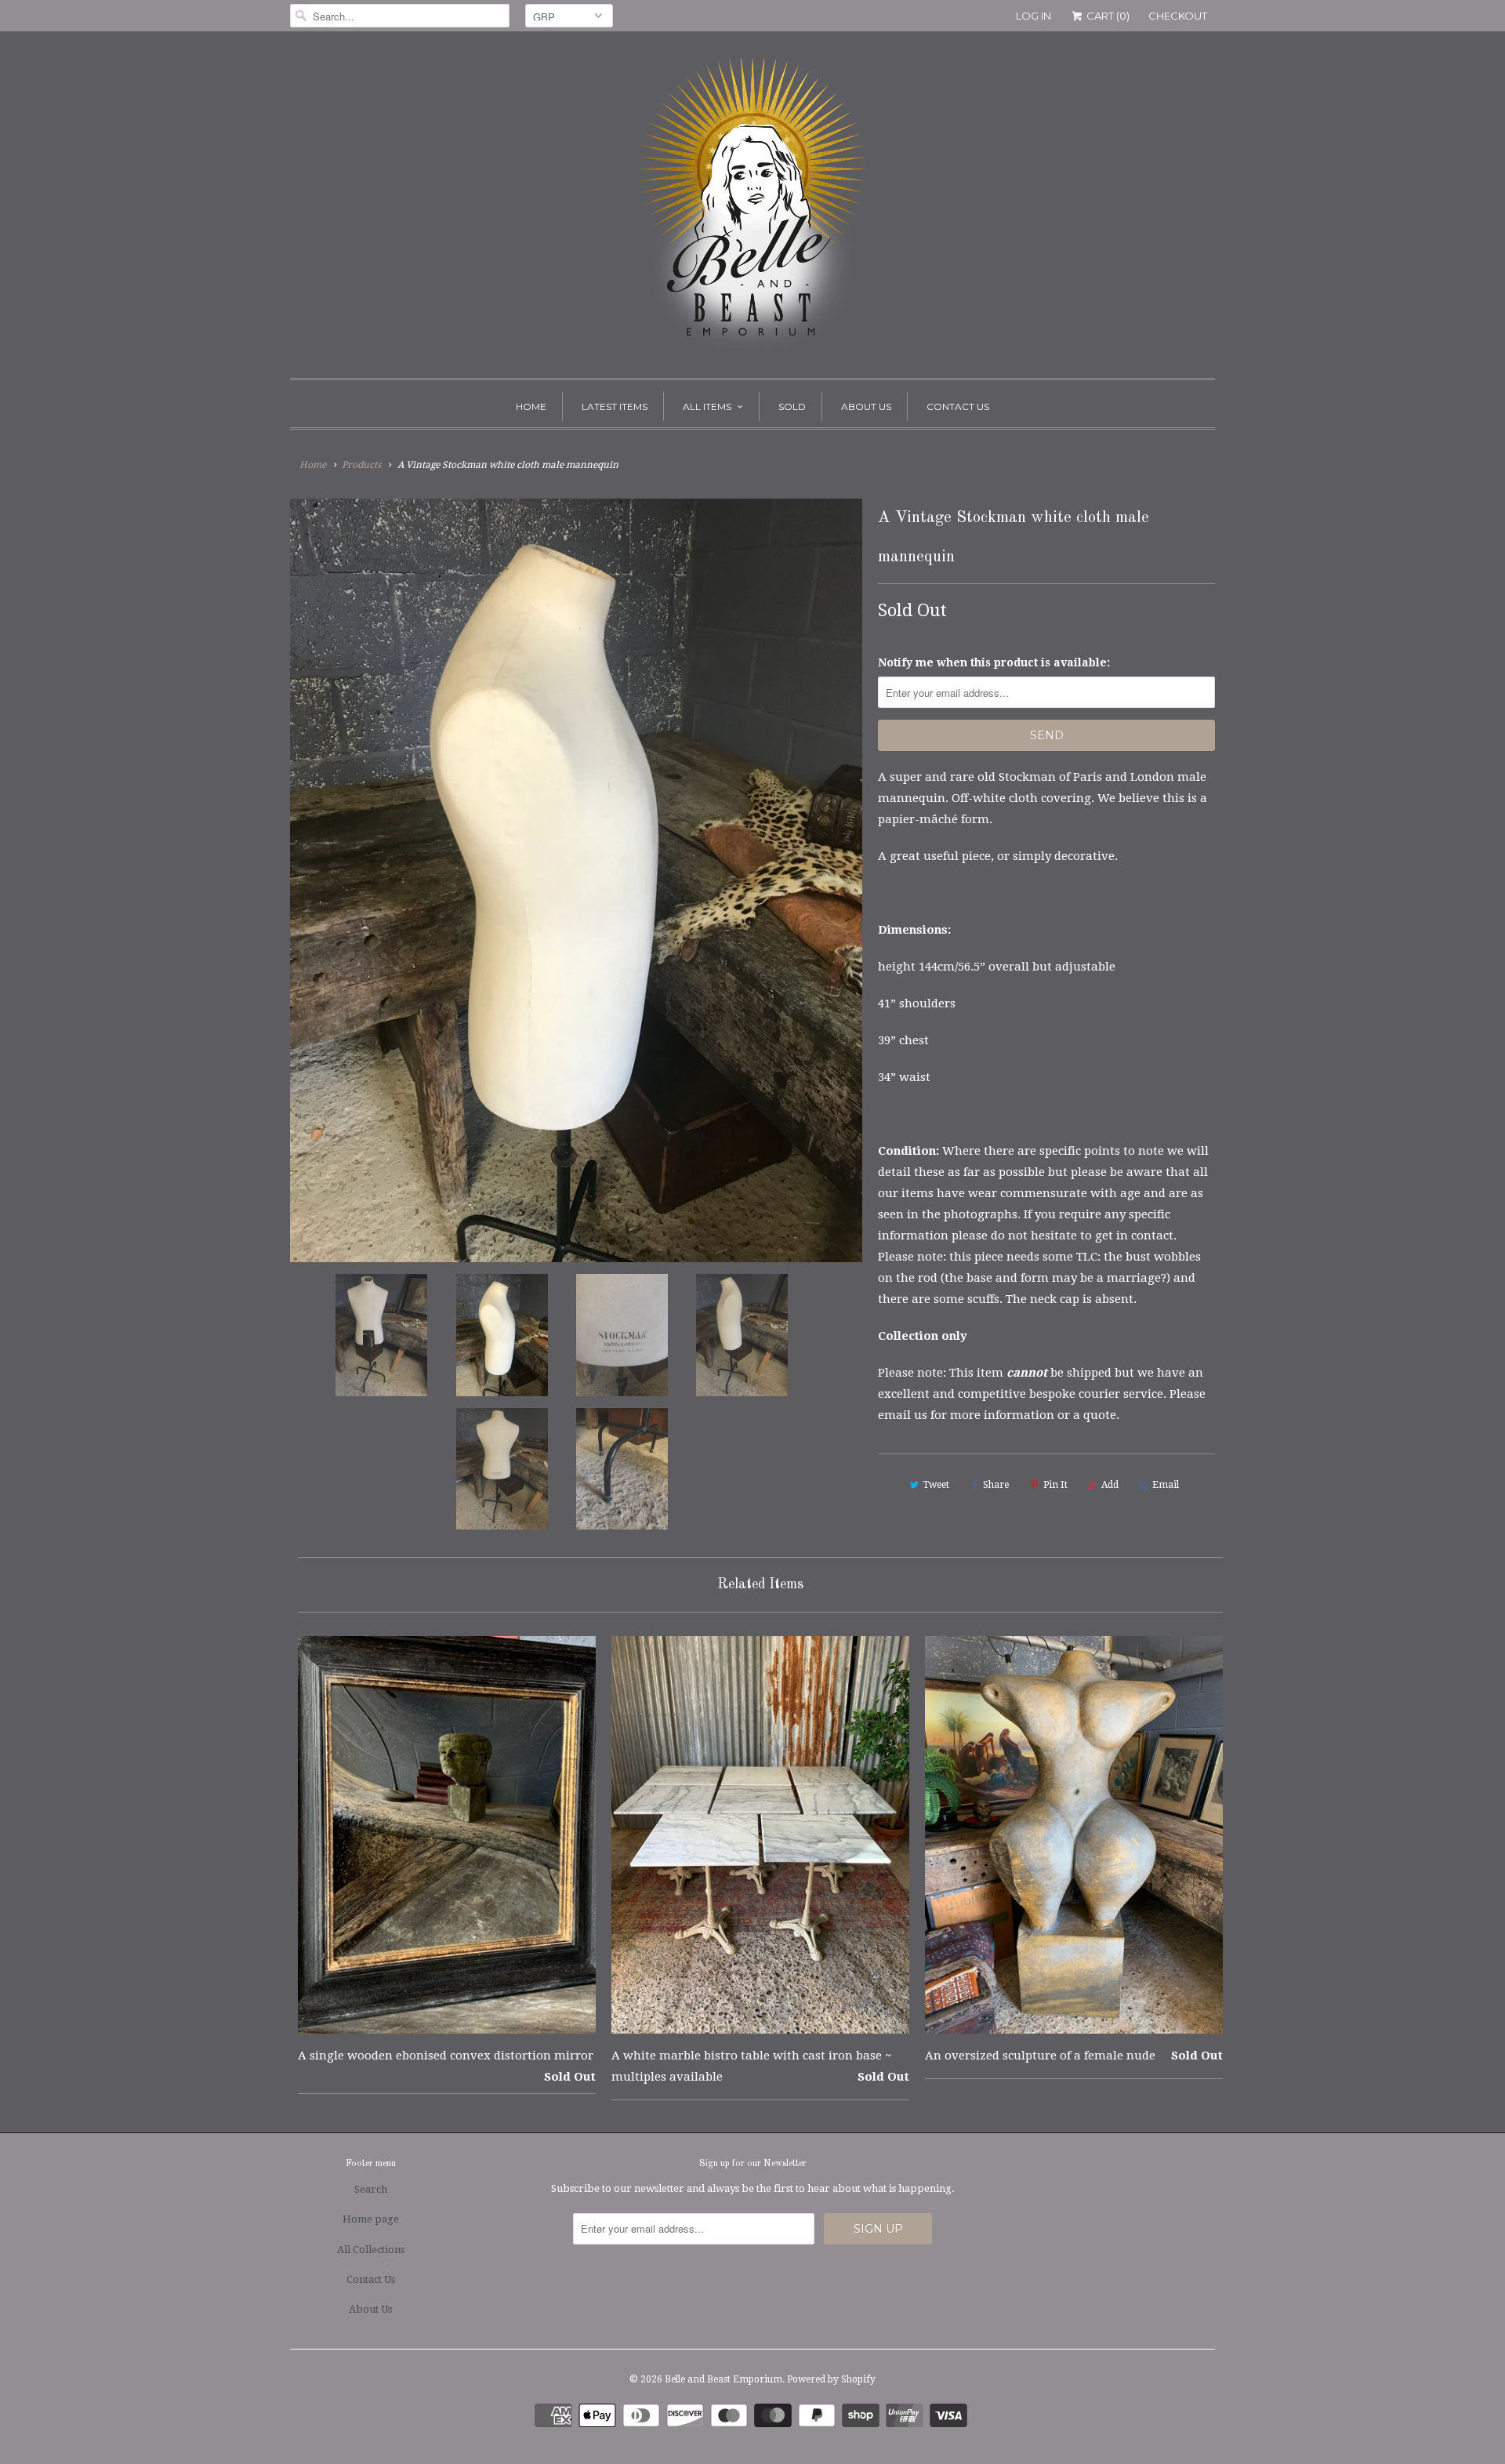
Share (996, 1485)
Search (371, 2189)
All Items (707, 406)
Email (1166, 1485)
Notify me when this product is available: (994, 662)
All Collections (371, 2250)
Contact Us (958, 406)
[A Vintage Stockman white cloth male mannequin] (576, 880)
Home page (371, 2219)
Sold (792, 406)
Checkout (1178, 16)
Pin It (1055, 1485)
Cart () (1107, 16)
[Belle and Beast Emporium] (752, 209)
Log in (1034, 16)
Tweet (936, 1485)
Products (361, 465)
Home (531, 406)
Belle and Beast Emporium (723, 2379)
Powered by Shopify (831, 2379)
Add (1110, 1485)
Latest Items (615, 406)
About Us (866, 406)
